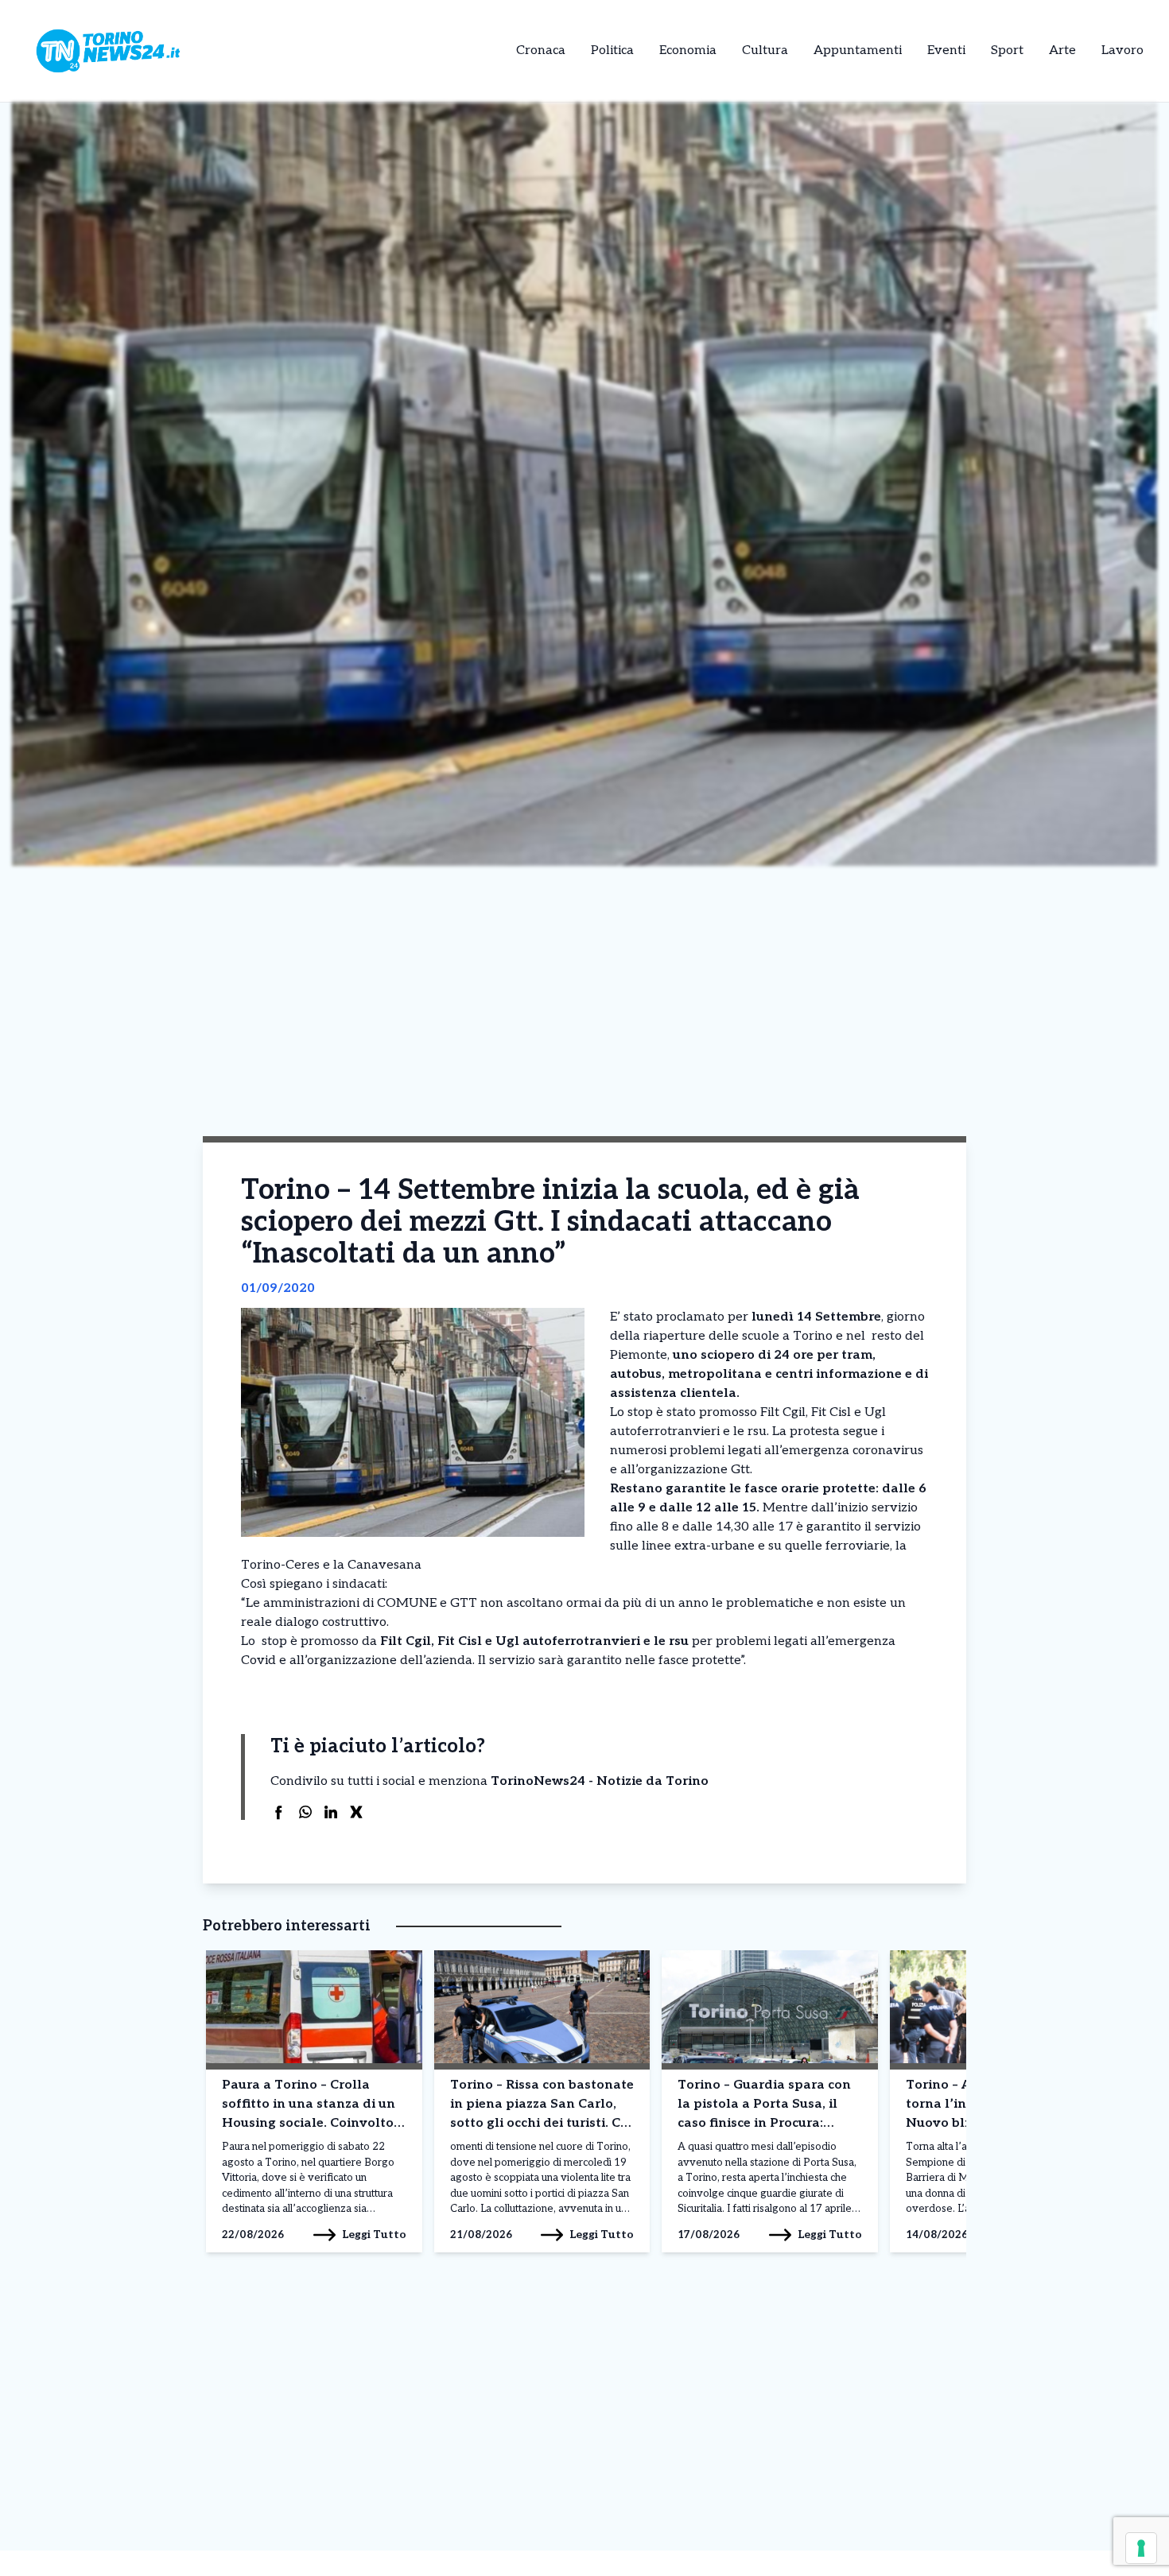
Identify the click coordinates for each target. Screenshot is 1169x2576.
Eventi (946, 50)
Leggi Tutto (374, 2235)
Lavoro (1122, 50)
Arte (1062, 50)
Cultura (765, 50)
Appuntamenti (858, 50)
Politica (612, 50)
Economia (688, 50)
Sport (1007, 50)
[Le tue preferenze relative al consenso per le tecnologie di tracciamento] (1141, 2548)
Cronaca (541, 50)
